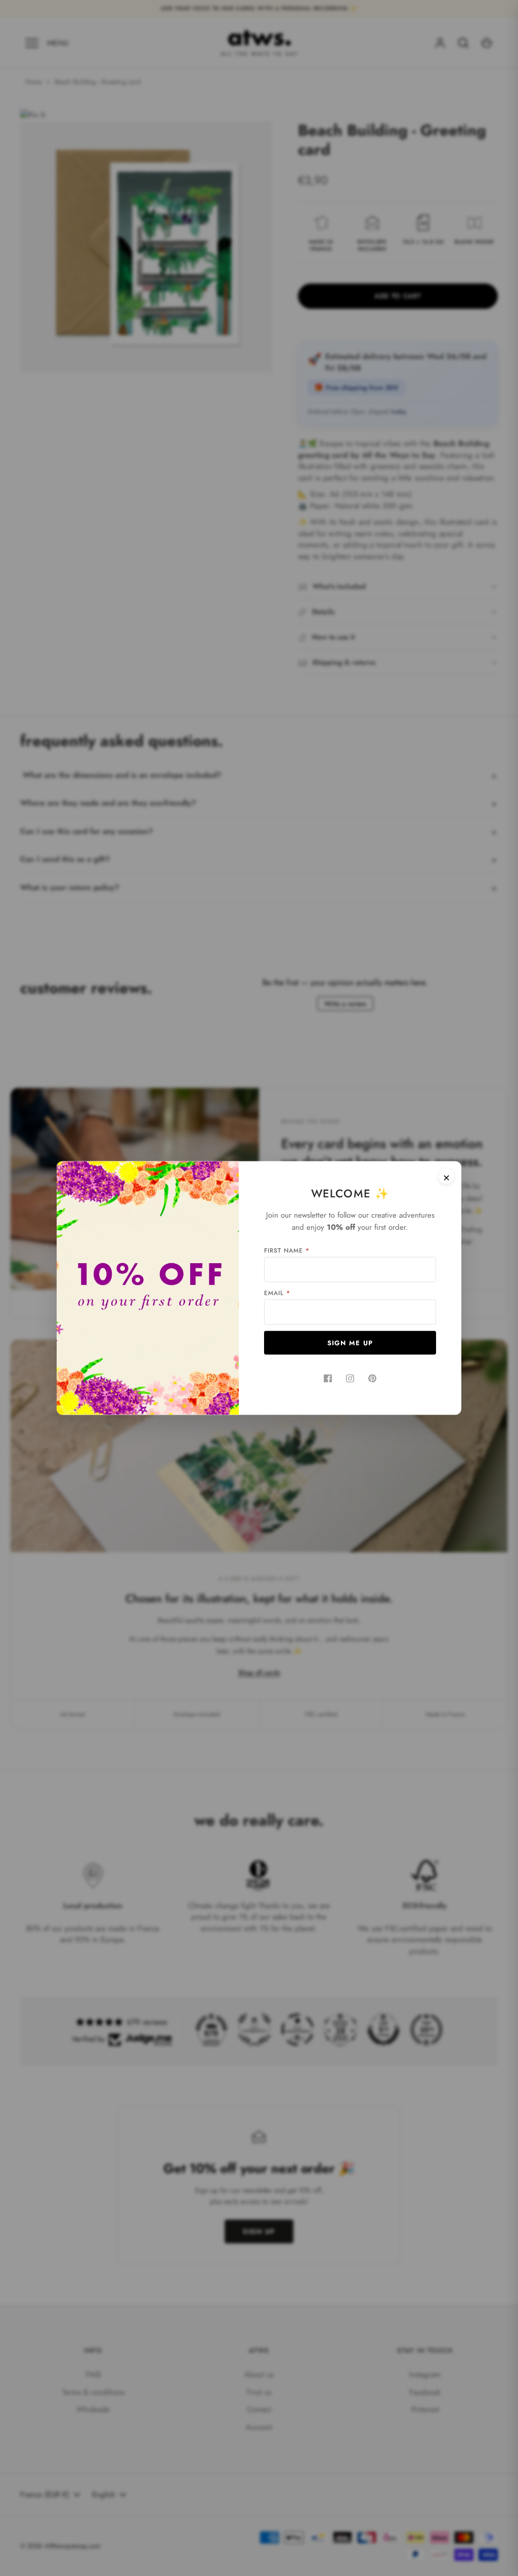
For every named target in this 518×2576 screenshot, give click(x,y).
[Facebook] (328, 1379)
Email (277, 1293)
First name (287, 1251)
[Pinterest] (372, 1379)
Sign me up (350, 1343)
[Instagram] (350, 1379)
